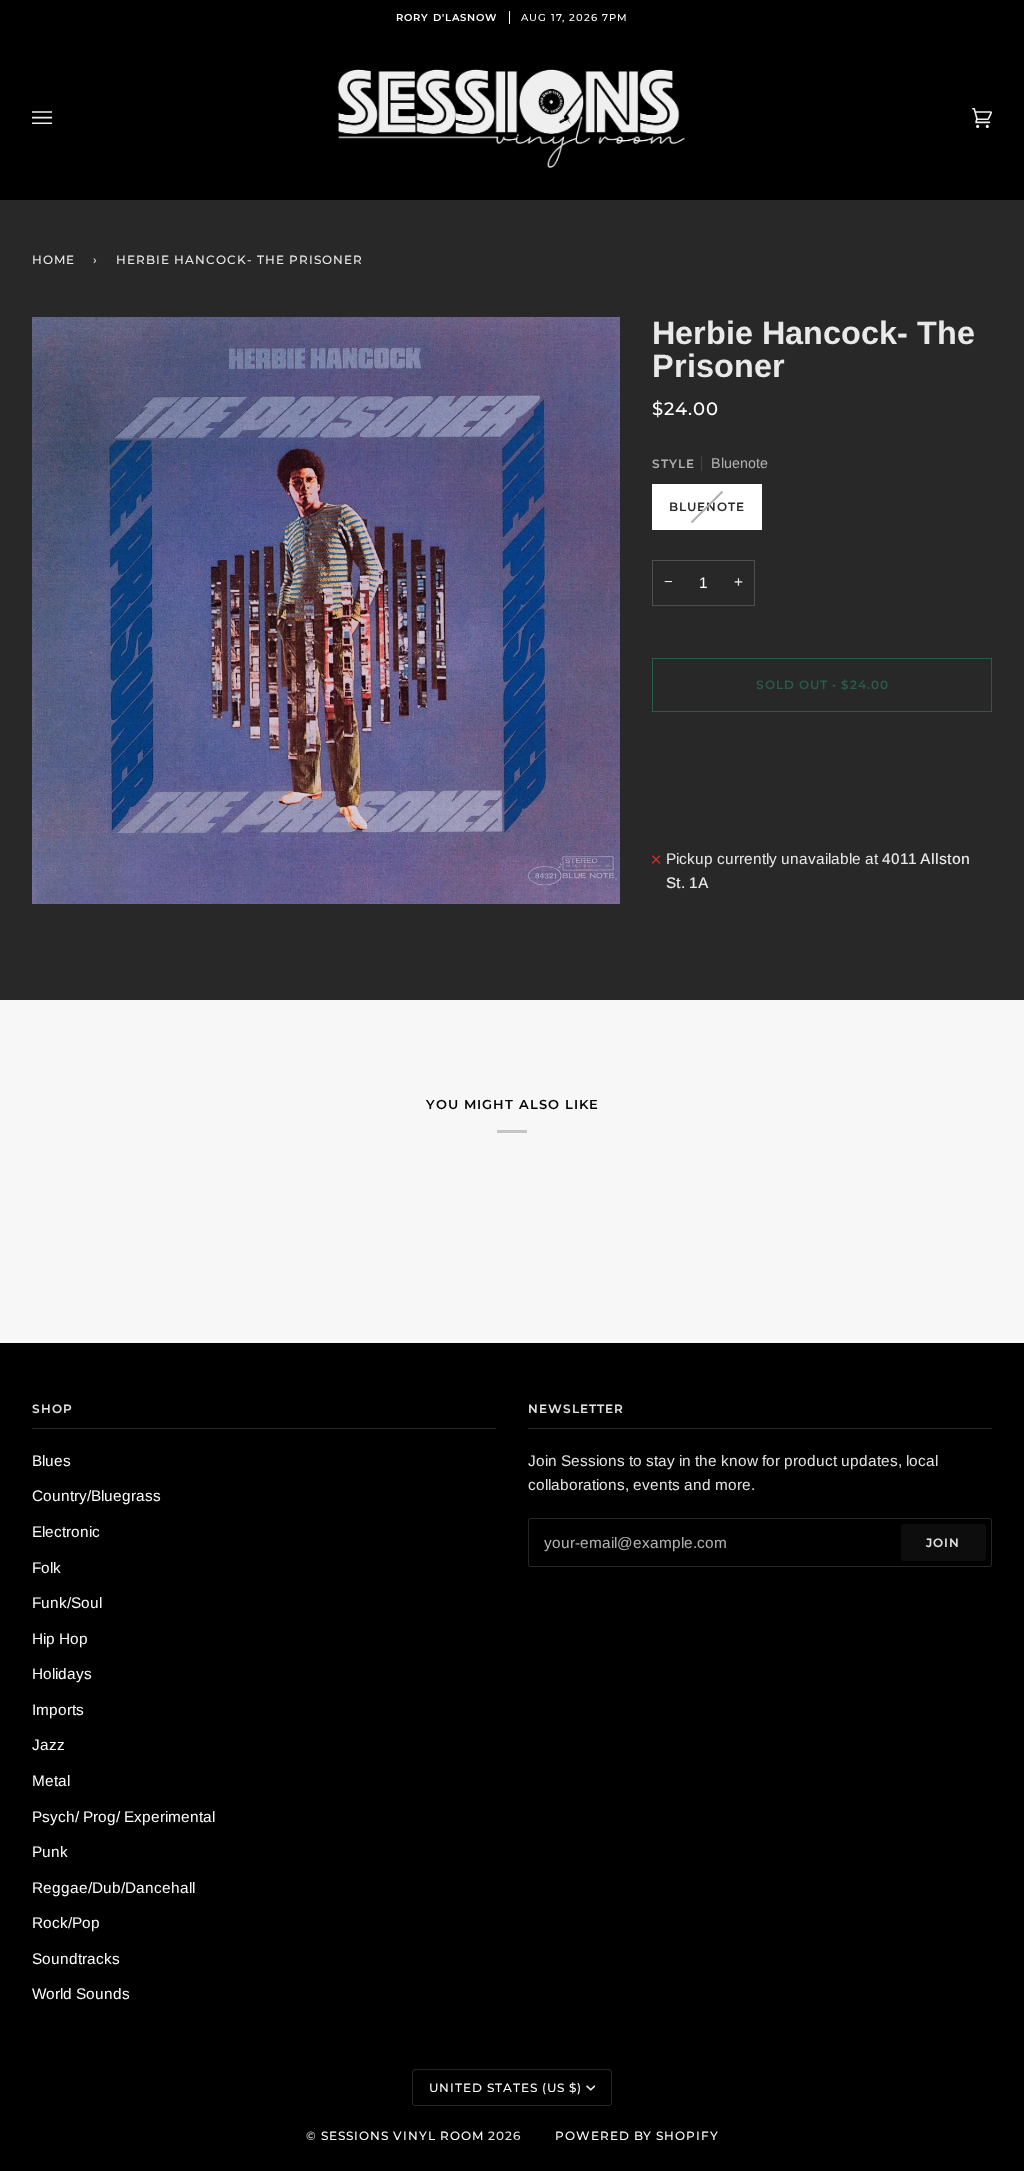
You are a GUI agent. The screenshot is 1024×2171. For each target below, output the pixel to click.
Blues (51, 1460)
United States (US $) (505, 2087)
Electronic (66, 1531)
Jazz (48, 1744)
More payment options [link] (730, 807)
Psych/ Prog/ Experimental (123, 1816)
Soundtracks (76, 1958)
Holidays (62, 1673)
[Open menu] (62, 118)
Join (943, 1542)
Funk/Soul (67, 1602)
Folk (46, 1567)
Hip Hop (60, 1638)
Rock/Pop (66, 1922)
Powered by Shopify (637, 2135)
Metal (51, 1780)
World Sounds (81, 1993)
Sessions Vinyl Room (402, 2135)
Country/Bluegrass (96, 1495)
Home (53, 259)
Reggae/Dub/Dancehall (113, 1887)
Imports (58, 1709)
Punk (50, 1851)
